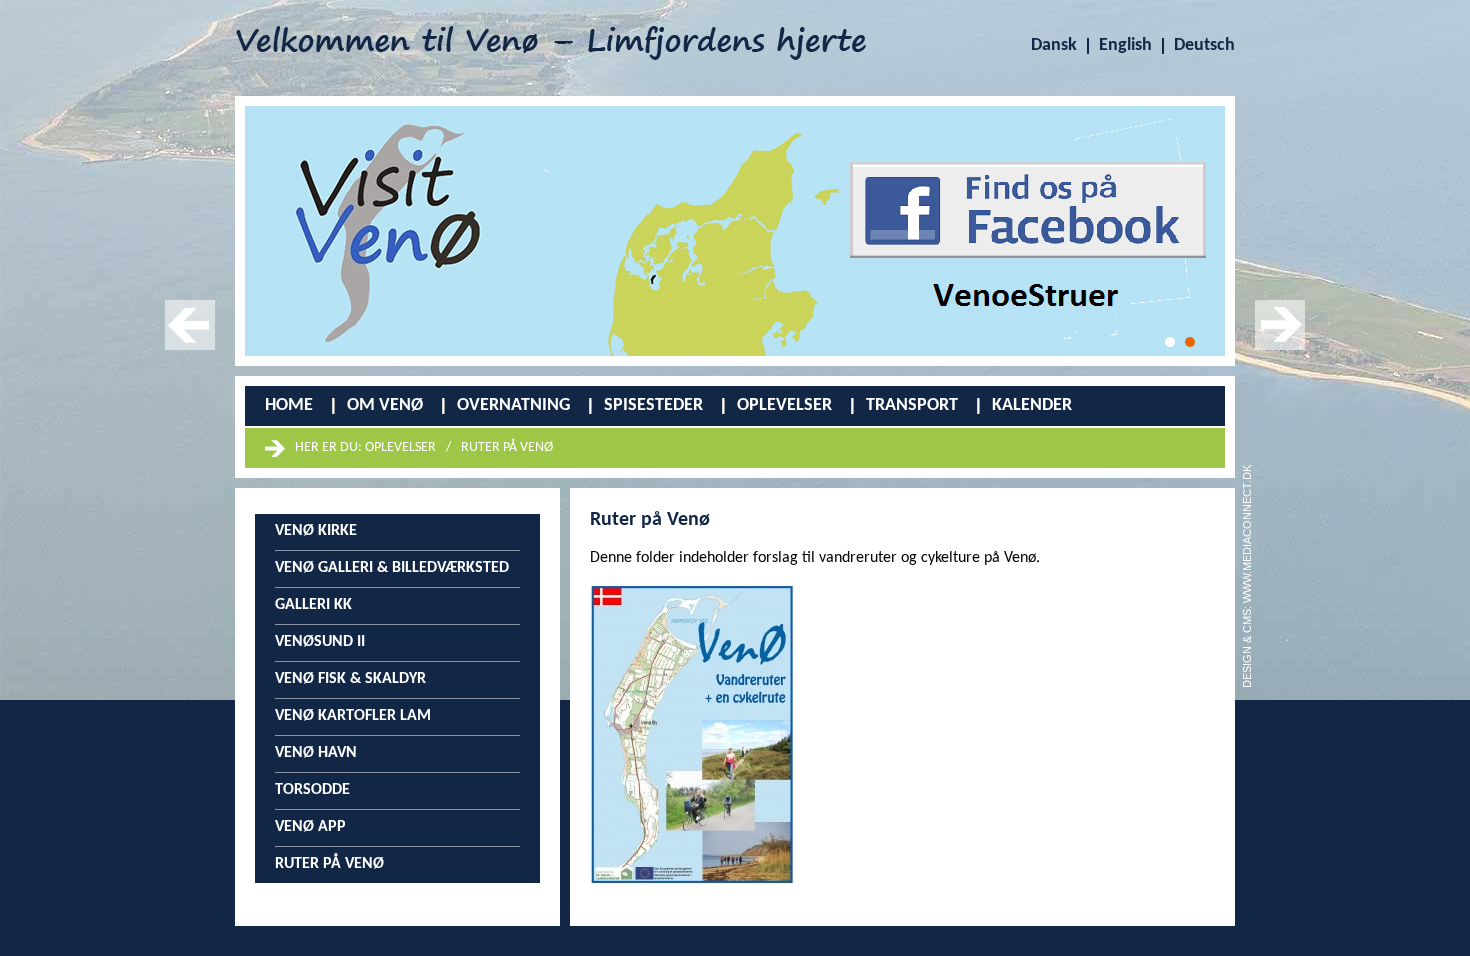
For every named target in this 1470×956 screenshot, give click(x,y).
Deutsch (1204, 45)
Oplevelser (784, 405)
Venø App (310, 827)
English (1125, 45)
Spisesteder (653, 405)
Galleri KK (313, 605)
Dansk (1054, 45)
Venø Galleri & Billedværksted (392, 568)
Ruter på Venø (507, 447)
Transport (912, 405)
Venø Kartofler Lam (353, 716)
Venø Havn (316, 753)
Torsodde (312, 790)
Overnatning (513, 405)
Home (289, 405)
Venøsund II (320, 642)
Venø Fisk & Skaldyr (350, 679)
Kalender (1032, 405)
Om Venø (385, 405)
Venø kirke (316, 531)
